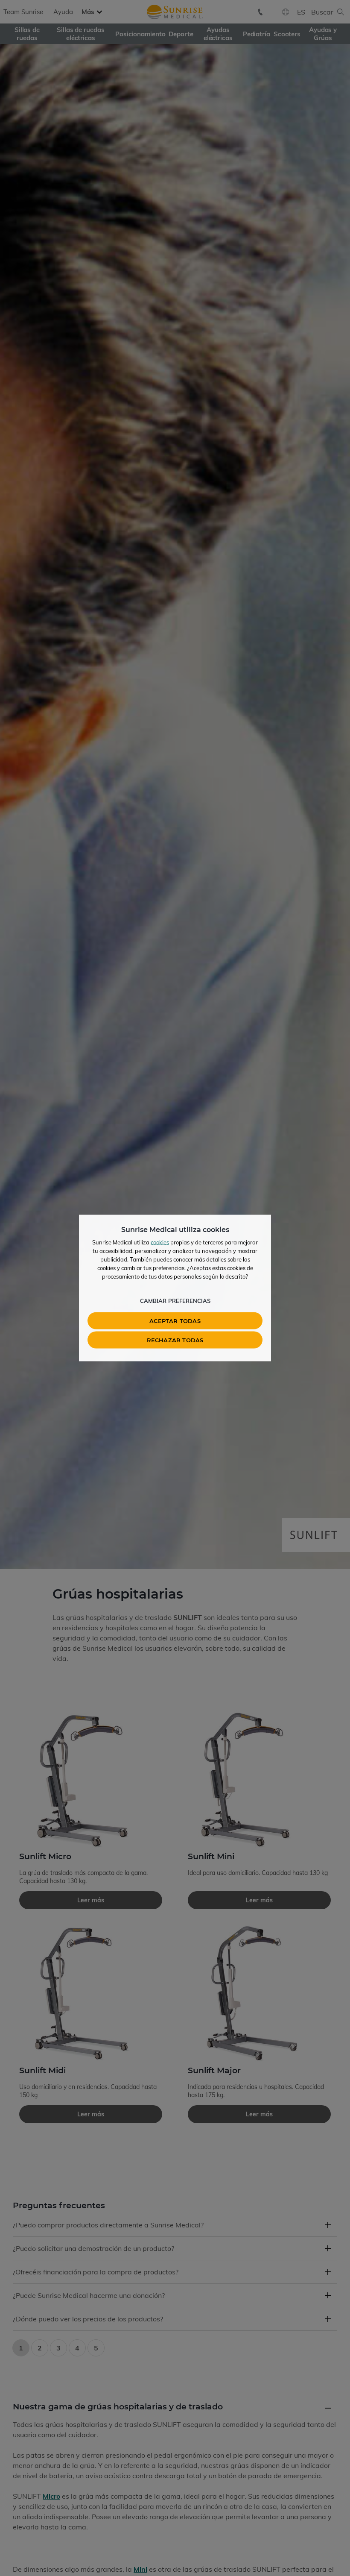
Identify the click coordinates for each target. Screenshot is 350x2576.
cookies (160, 1242)
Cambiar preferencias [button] (175, 1301)
